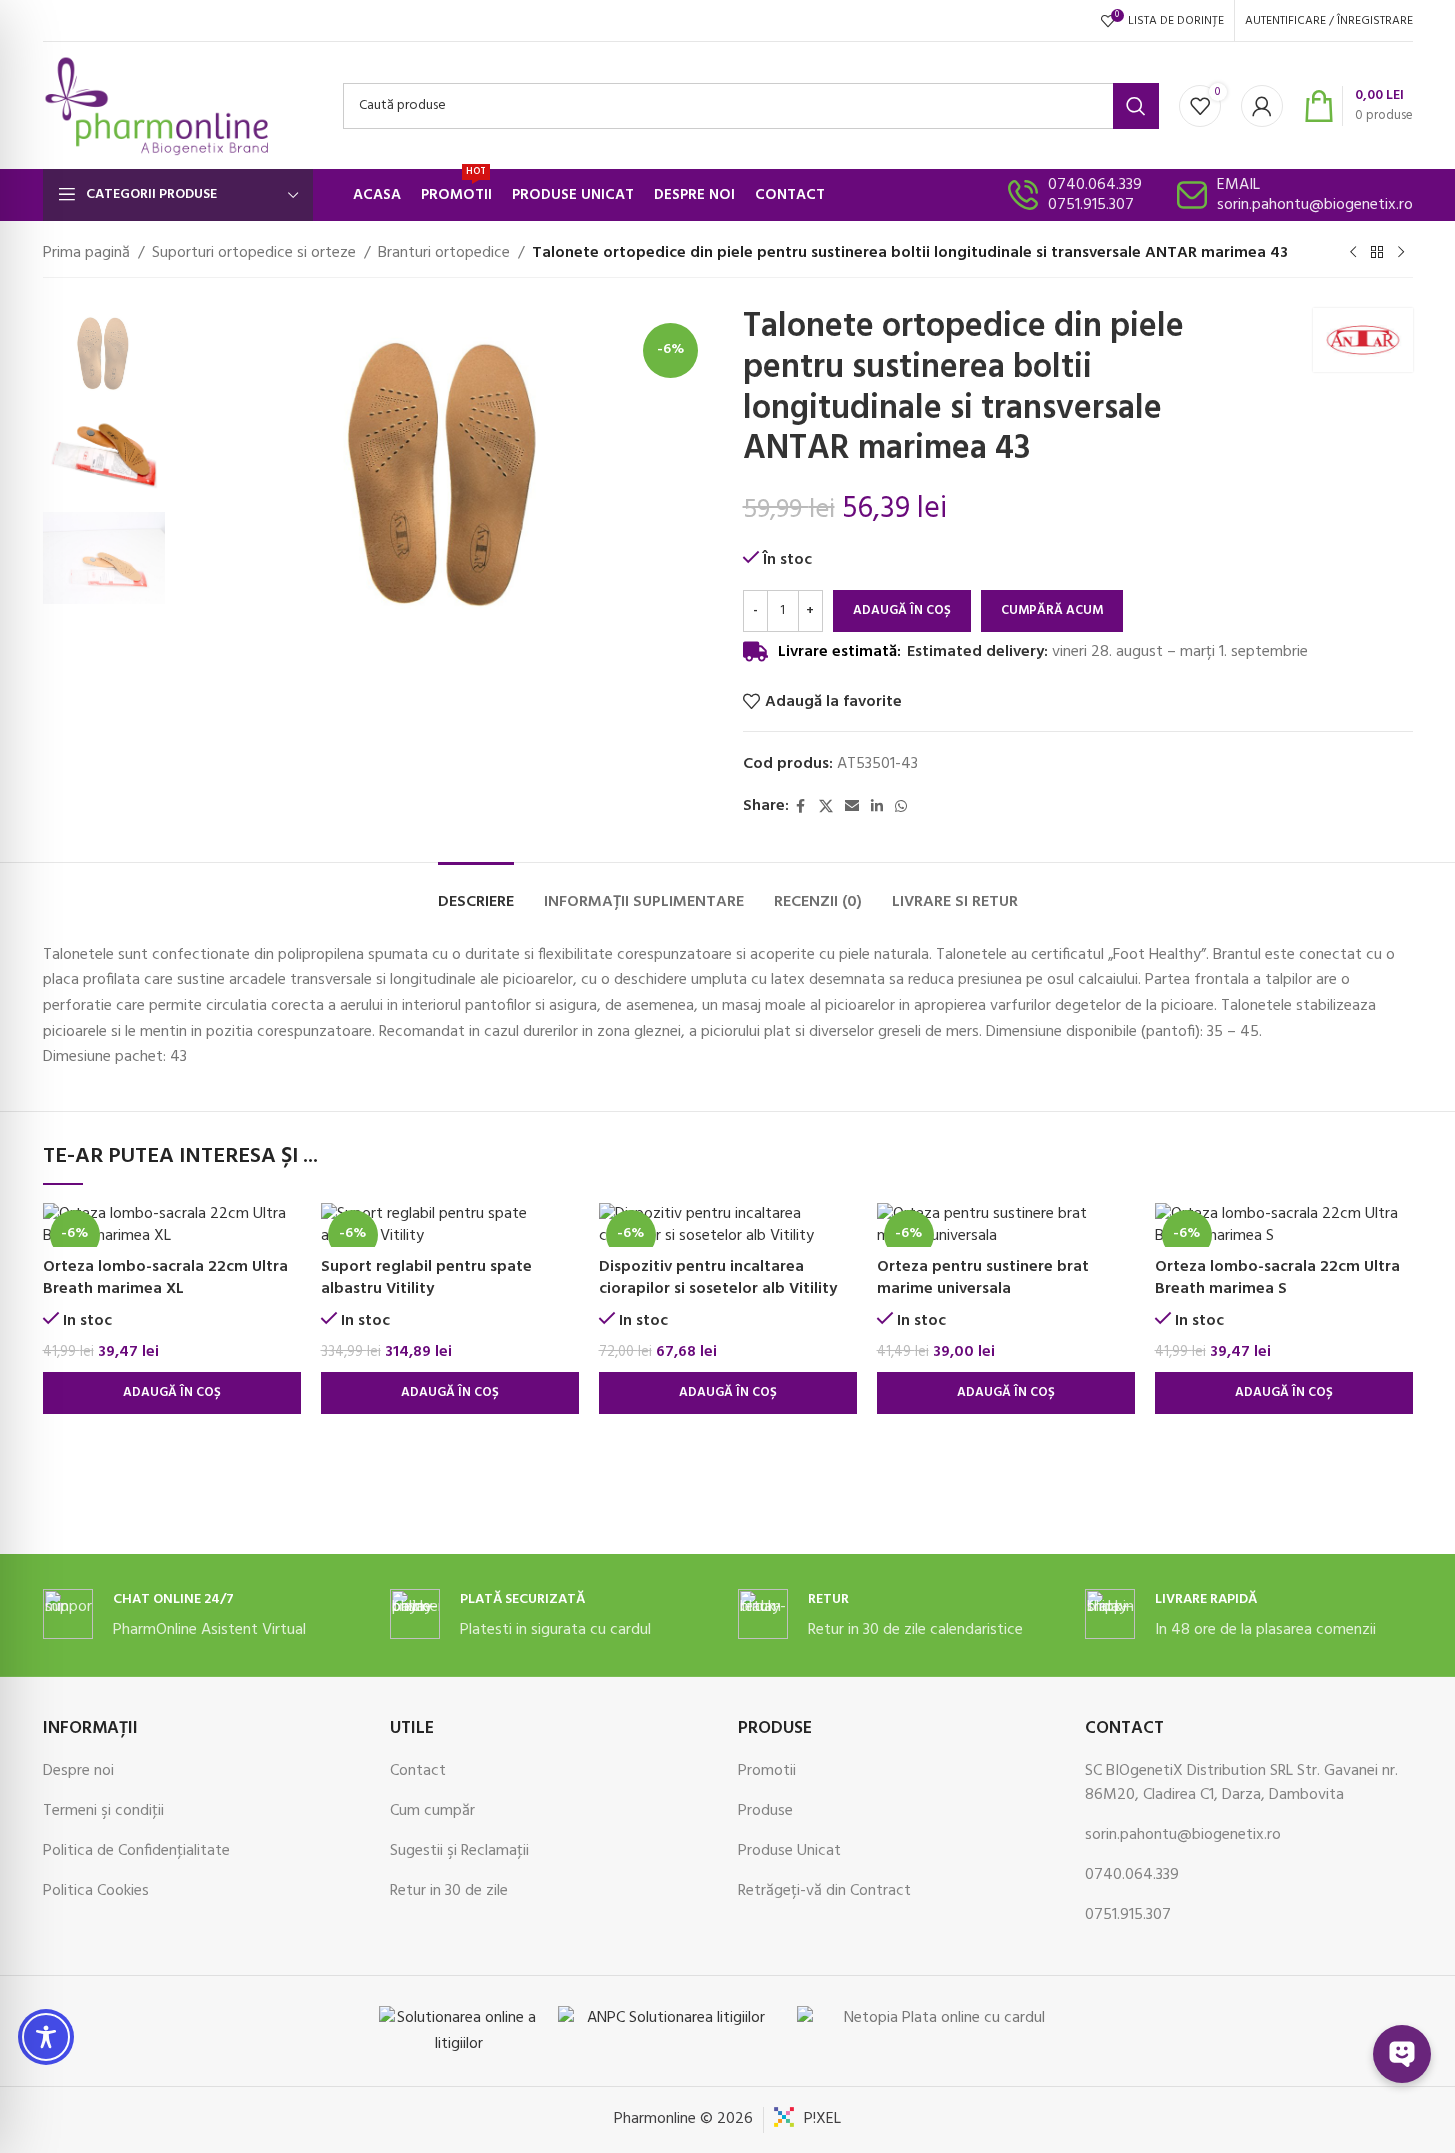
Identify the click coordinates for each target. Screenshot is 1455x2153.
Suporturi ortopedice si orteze (254, 253)
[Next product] (1401, 253)
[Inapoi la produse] (1377, 253)
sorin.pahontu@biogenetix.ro (1183, 1835)
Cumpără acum (1052, 610)
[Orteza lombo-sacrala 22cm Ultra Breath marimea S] (1284, 1225)
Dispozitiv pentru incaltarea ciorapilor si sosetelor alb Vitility (718, 1278)
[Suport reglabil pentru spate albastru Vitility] (450, 1225)
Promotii (767, 1771)
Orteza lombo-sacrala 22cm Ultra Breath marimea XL (165, 1278)
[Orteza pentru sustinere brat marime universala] (1006, 1225)
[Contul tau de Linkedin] (877, 807)
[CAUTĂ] (1136, 106)
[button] (172, 1393)
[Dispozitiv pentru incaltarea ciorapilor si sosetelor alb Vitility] (728, 1225)
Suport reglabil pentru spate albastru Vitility (426, 1278)
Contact (418, 1771)
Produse (765, 1811)
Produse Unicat (789, 1851)
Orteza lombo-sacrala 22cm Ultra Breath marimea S (1277, 1278)
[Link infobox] (207, 1615)
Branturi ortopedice (444, 253)
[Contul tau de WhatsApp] (901, 807)
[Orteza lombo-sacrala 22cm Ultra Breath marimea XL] (172, 1225)
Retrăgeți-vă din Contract (824, 1891)
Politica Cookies (96, 1891)
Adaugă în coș (902, 610)
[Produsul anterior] (1353, 253)
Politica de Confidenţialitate (136, 1851)
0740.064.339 (1095, 185)
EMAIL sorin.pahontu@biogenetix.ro (1315, 195)
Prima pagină (86, 253)
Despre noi (78, 1771)
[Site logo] (158, 106)
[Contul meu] (1262, 106)
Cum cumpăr (432, 1811)
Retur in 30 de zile (449, 1891)
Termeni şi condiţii (103, 1811)
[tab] (476, 892)
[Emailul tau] (852, 807)
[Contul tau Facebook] (801, 807)
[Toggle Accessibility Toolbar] (46, 2037)
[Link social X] (826, 807)
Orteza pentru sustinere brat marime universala (983, 1278)
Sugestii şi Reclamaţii (459, 1851)
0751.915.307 (1091, 205)
